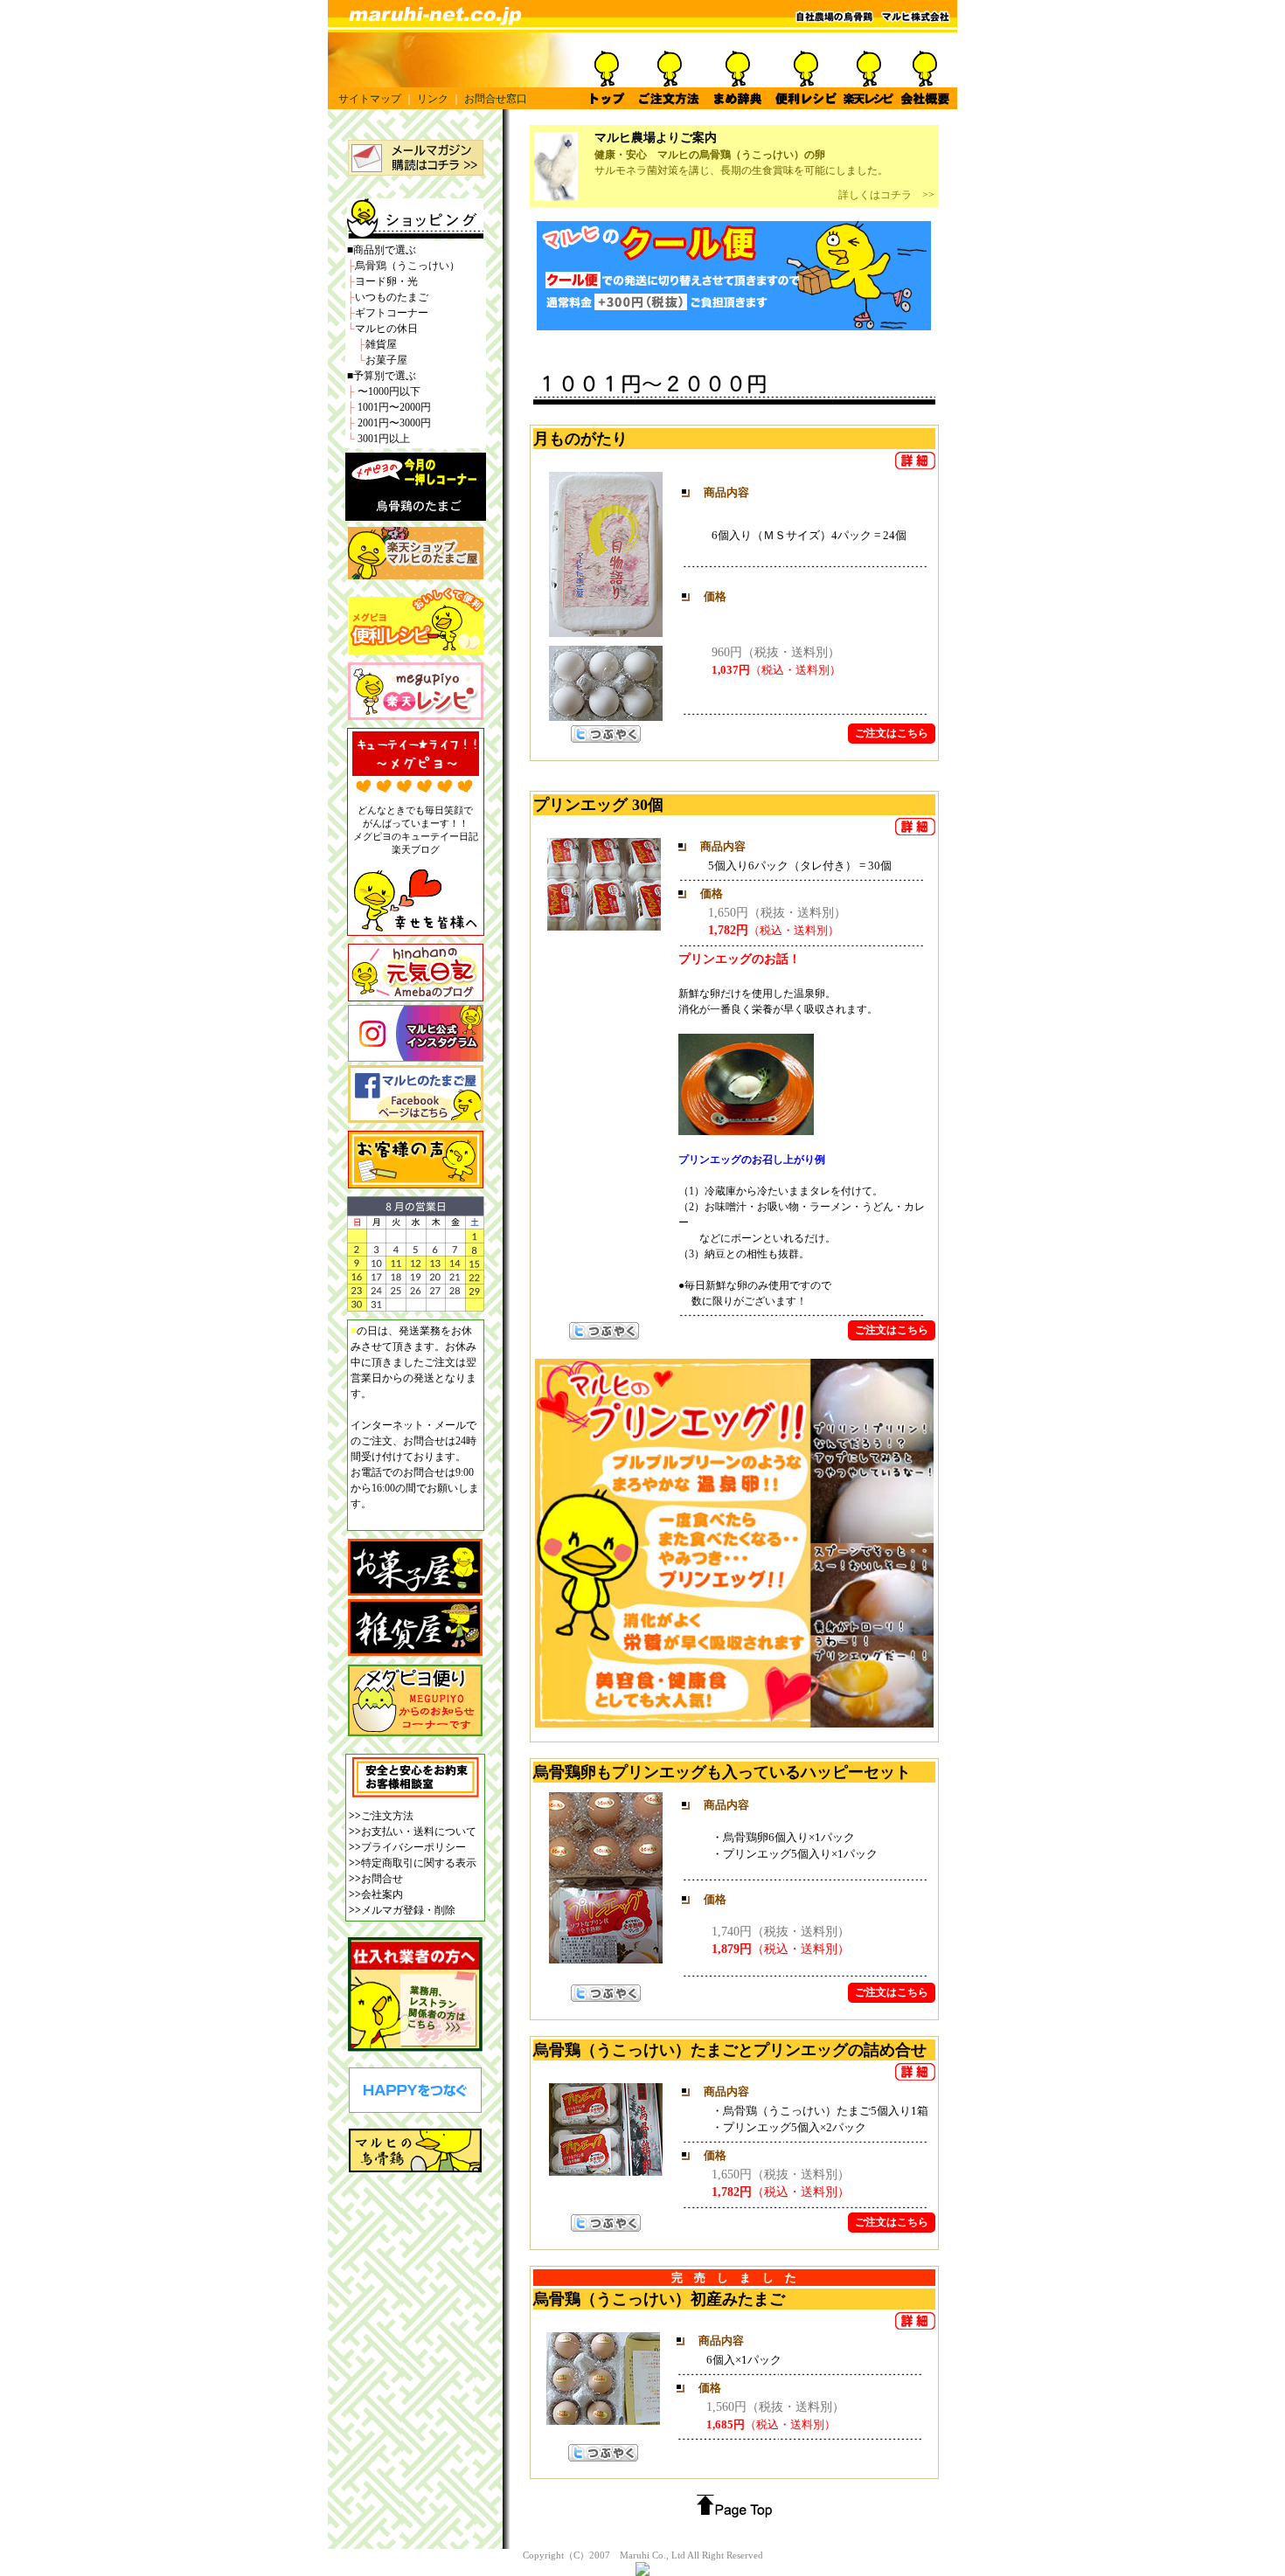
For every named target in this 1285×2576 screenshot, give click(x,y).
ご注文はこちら (892, 733)
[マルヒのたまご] (415, 514)
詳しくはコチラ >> (886, 195)
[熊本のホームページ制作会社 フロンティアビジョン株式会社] (415, 2108)
